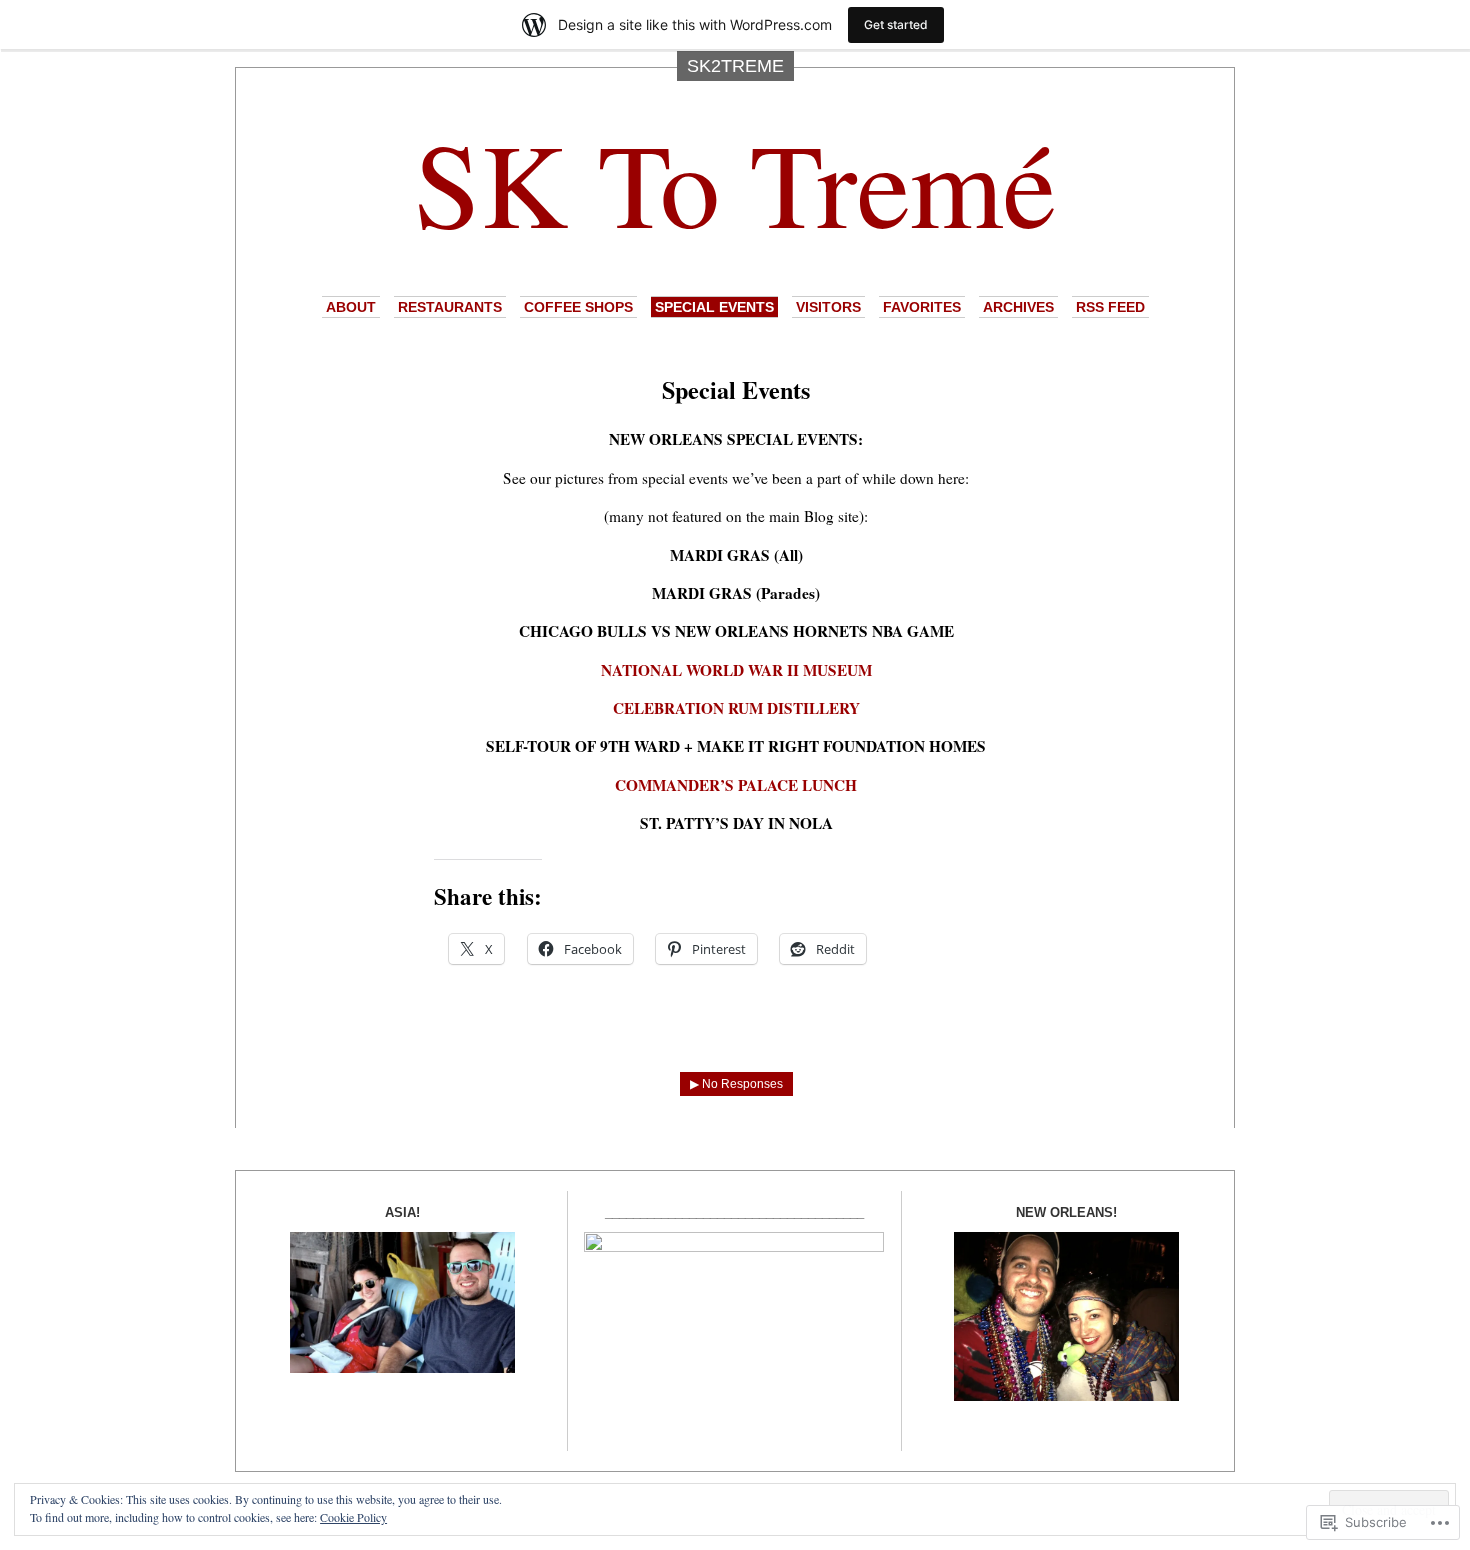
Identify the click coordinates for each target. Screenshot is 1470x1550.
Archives (1018, 307)
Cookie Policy (353, 1517)
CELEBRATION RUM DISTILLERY (736, 708)
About (351, 307)
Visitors (828, 307)
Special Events (714, 307)
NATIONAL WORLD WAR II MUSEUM (736, 670)
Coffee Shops (578, 307)
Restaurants (450, 307)
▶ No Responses (736, 1084)
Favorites (922, 307)
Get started (896, 24)
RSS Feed (1110, 307)
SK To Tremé (735, 181)
